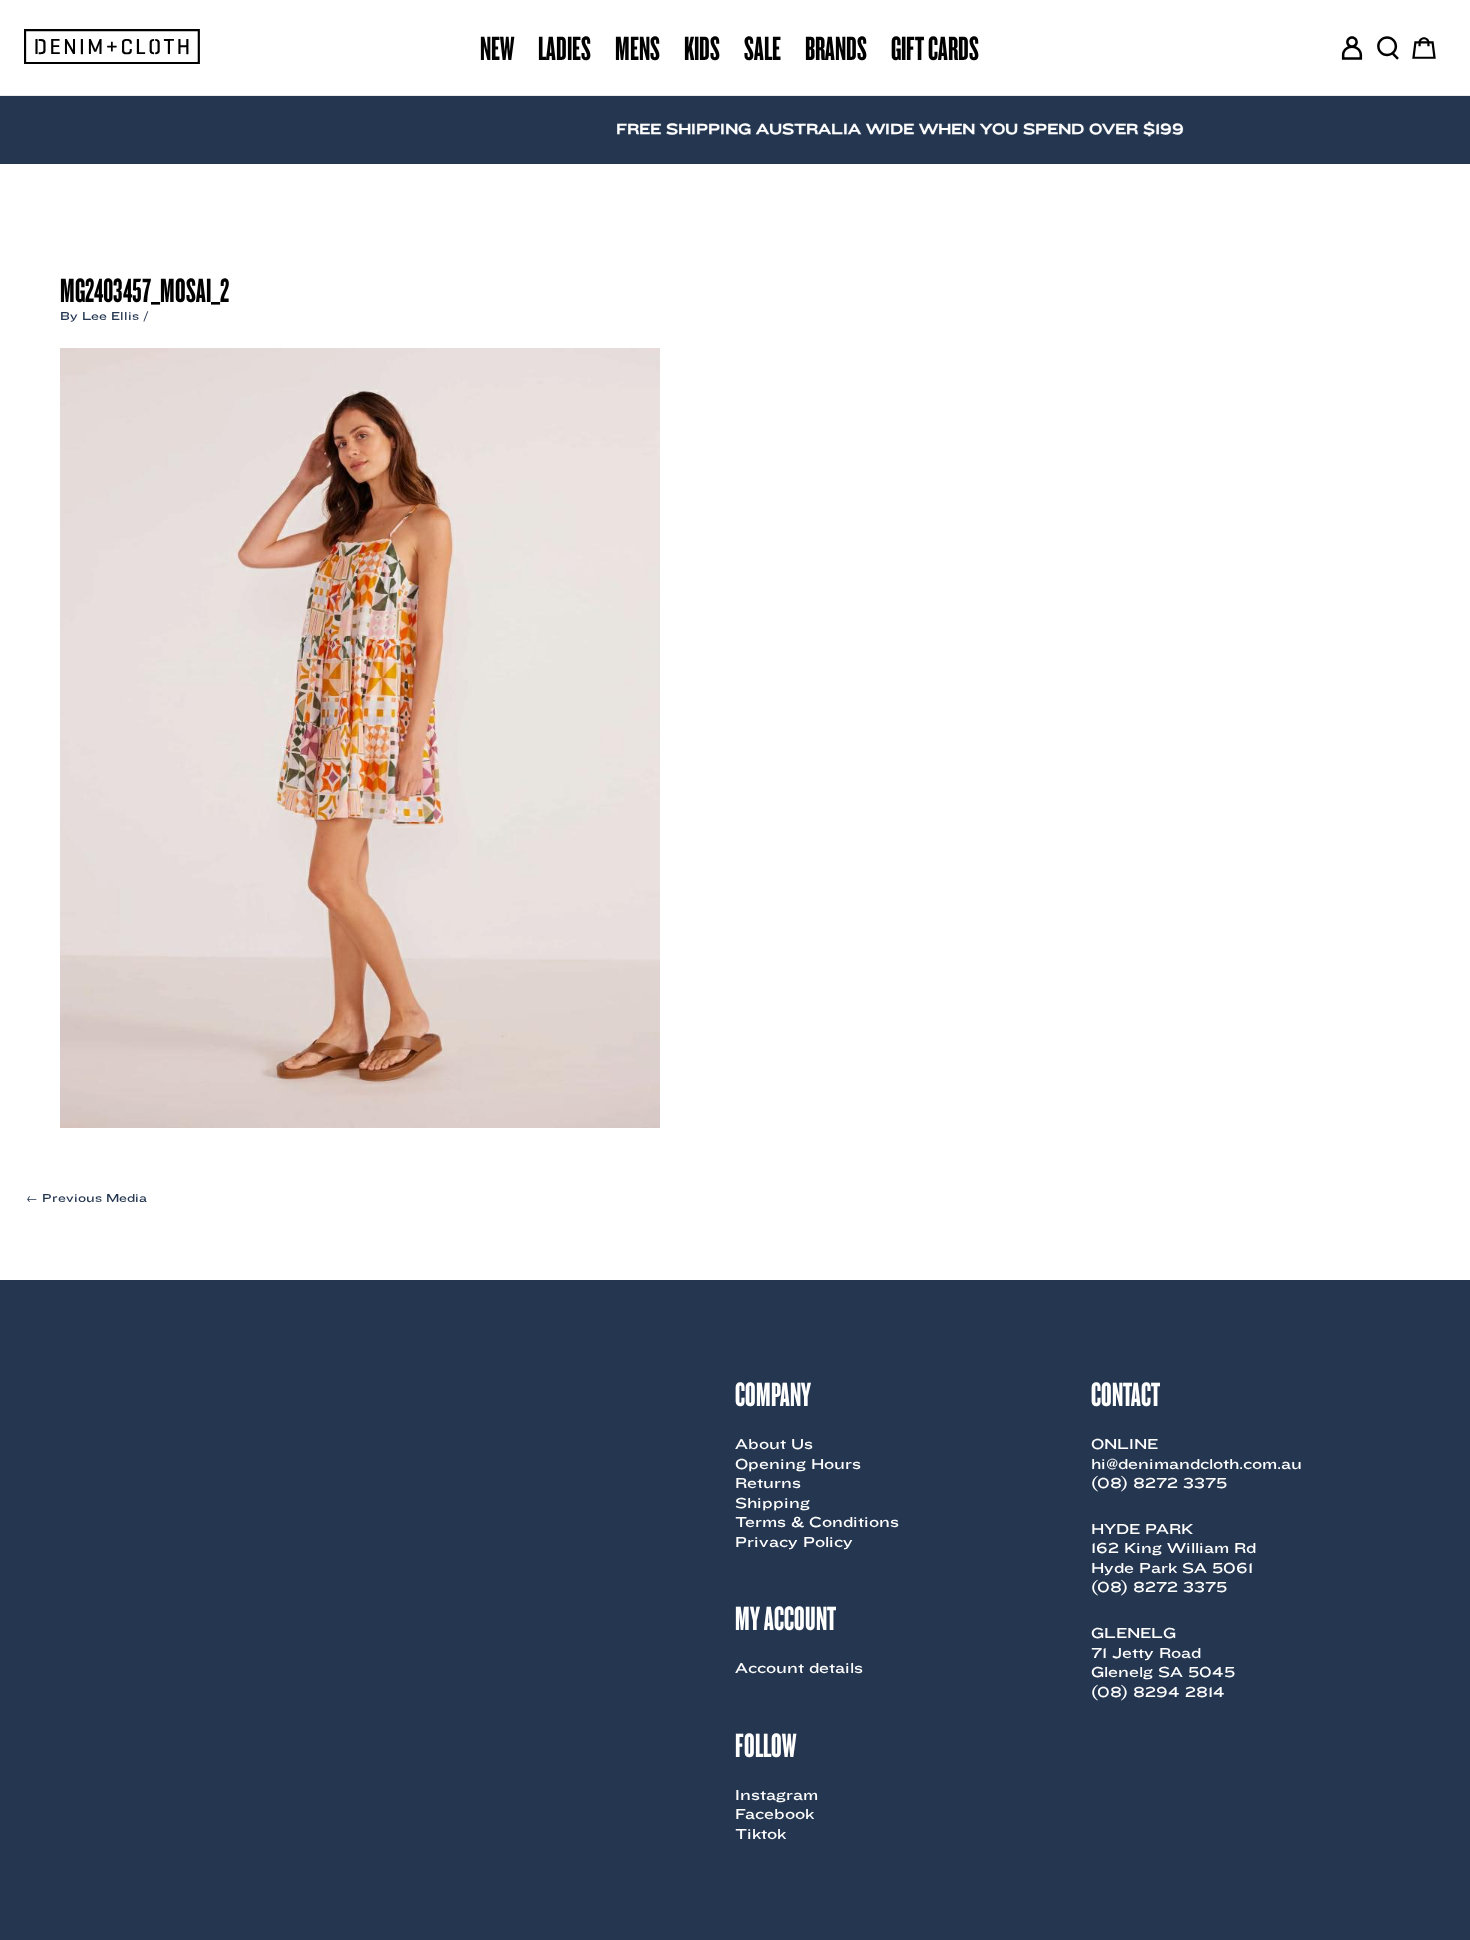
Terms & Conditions (817, 1522)
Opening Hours (798, 1464)
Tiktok (760, 1834)
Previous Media (86, 1198)
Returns (768, 1483)
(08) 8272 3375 (1159, 1483)
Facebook (774, 1814)
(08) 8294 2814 (1158, 1692)
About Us (774, 1444)
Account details (799, 1668)
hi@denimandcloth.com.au (1196, 1464)
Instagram (776, 1795)
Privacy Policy (794, 1542)
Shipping (772, 1503)
